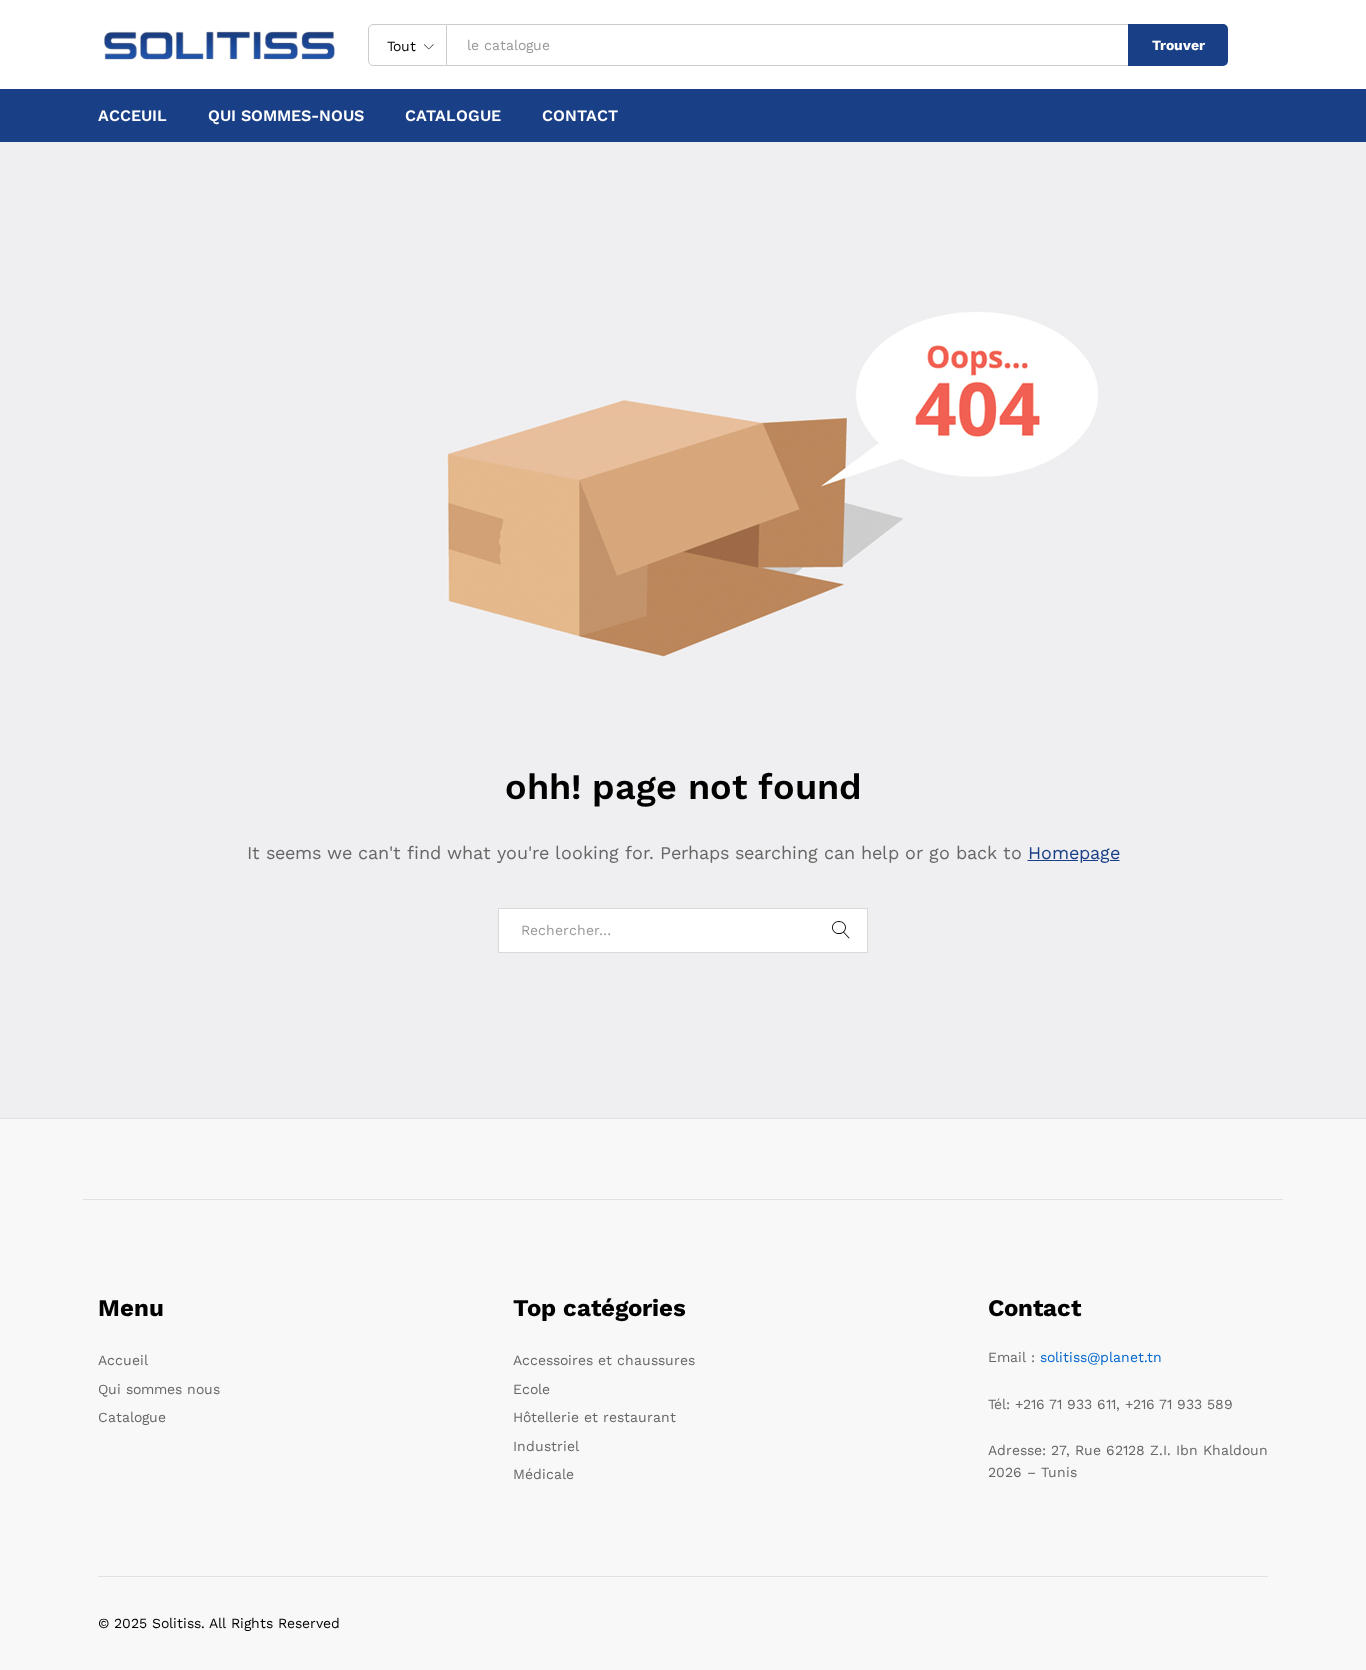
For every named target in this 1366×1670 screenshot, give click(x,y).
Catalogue (132, 1417)
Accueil (123, 1360)
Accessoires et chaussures (604, 1360)
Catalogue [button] (453, 116)
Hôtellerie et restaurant (594, 1417)
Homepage (1074, 852)
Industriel (546, 1446)
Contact (580, 116)
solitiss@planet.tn (1101, 1357)
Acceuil (132, 116)
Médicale (543, 1474)
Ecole (531, 1389)
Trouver (1178, 45)
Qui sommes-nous (286, 116)
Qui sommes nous (159, 1389)
